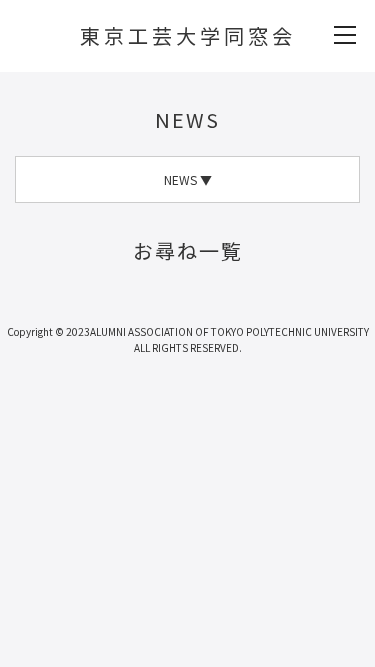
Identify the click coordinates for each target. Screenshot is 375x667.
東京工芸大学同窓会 (188, 35)
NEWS (187, 119)
